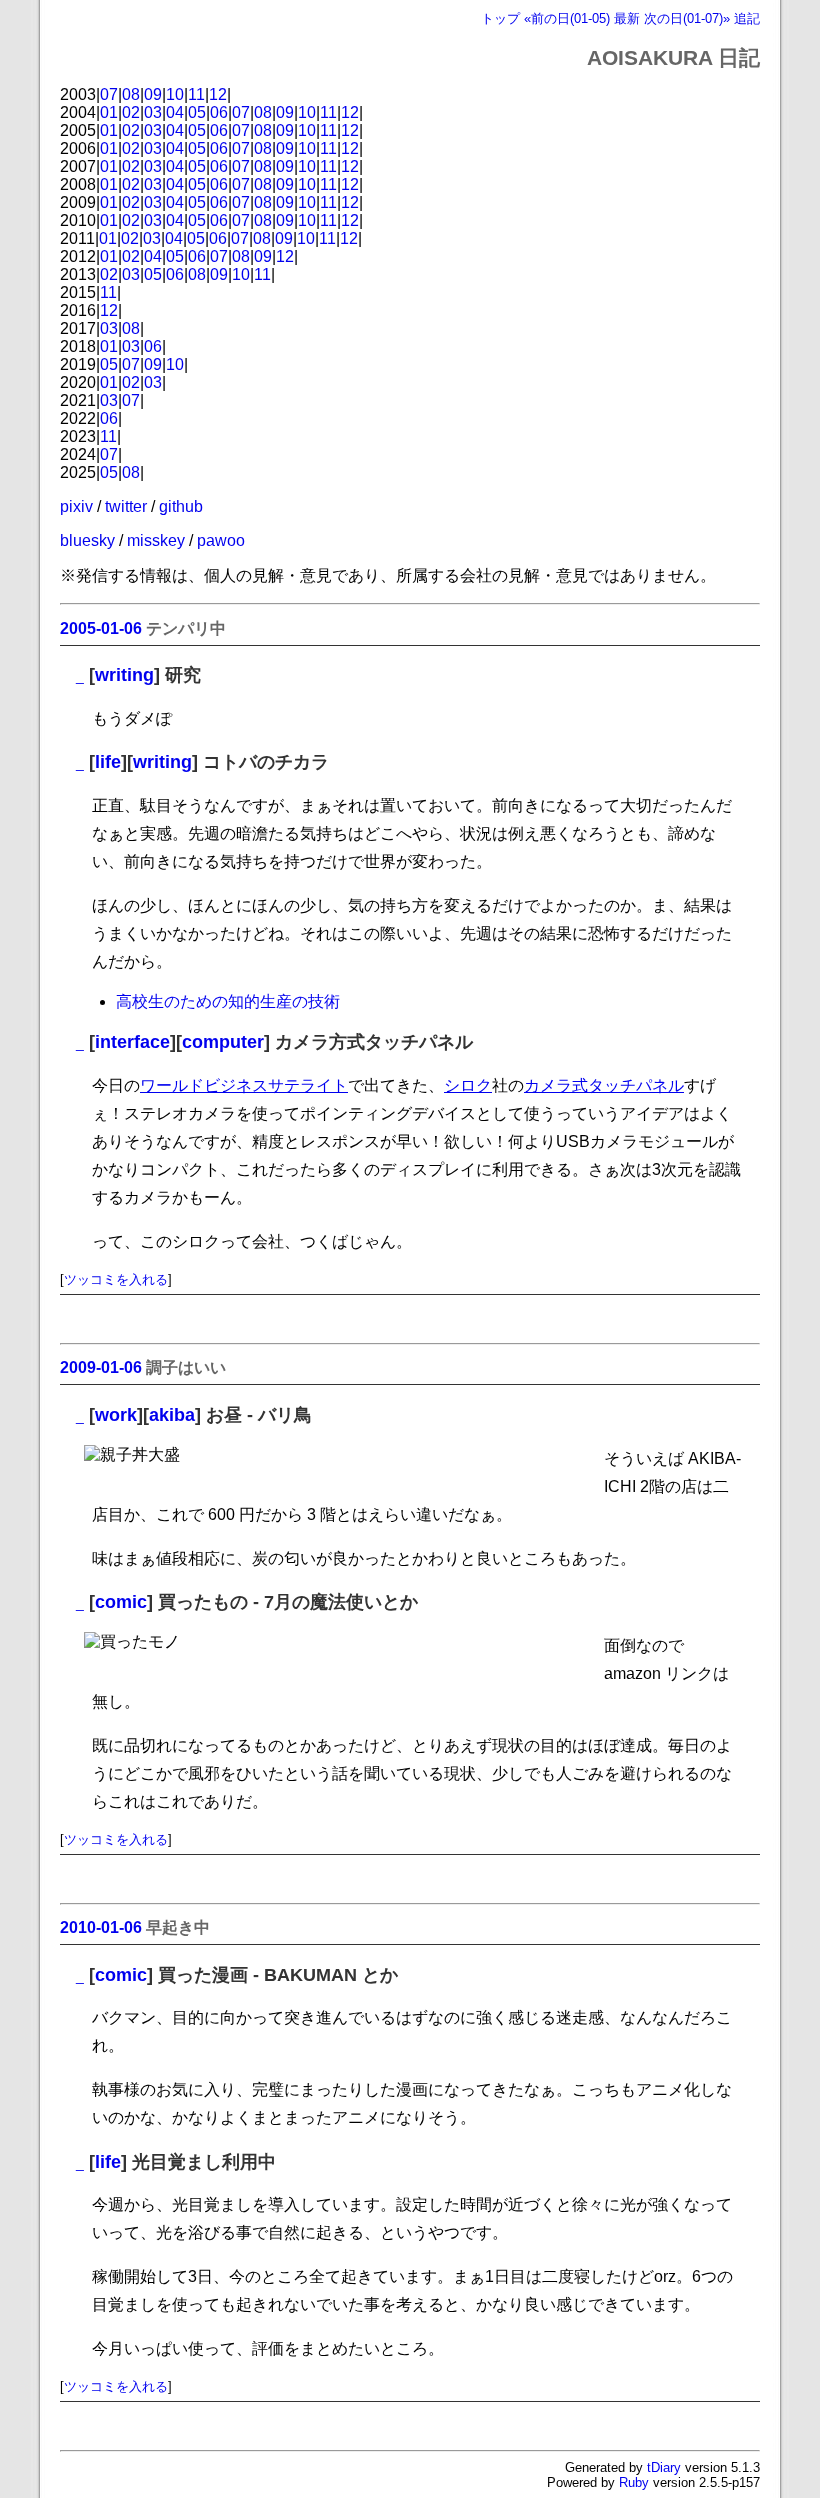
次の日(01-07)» (687, 18)
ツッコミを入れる (116, 1279)
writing (124, 675)
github (181, 506)
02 (131, 112)
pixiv (76, 506)
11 (196, 94)
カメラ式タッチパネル (604, 1085)
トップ (500, 18)
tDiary (664, 2467)
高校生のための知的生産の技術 (228, 1001)
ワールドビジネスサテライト (244, 1085)
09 (153, 94)
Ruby (634, 2482)
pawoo (221, 540)
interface (132, 1042)
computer (223, 1042)
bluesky (87, 540)
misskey (156, 540)
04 (175, 112)
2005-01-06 (101, 628)
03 (153, 112)
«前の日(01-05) (567, 18)
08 (131, 94)
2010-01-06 (101, 1927)
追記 (747, 18)
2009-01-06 (101, 1367)
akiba (172, 1415)
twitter (126, 506)
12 (218, 94)
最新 (627, 18)
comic (121, 1602)
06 (219, 112)
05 (197, 112)
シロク (468, 1085)
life (108, 762)
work (116, 1415)
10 (175, 94)
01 (109, 112)
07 (109, 94)
